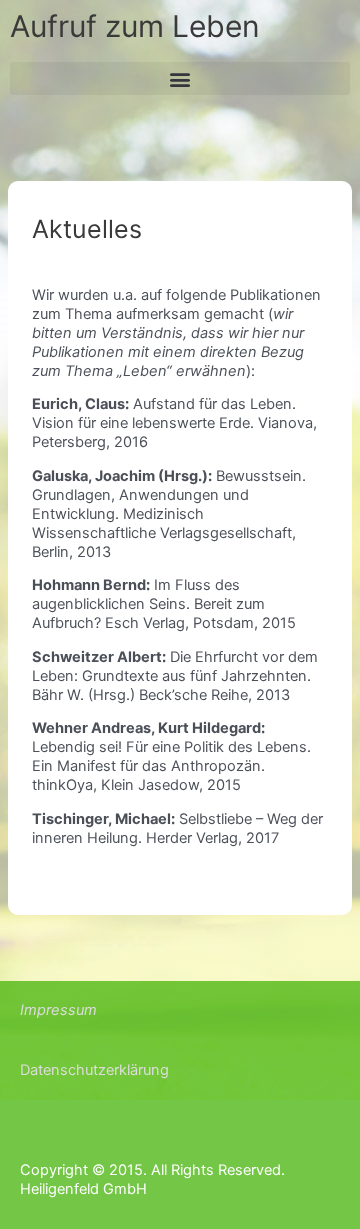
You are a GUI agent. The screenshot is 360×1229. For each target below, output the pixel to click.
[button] (180, 78)
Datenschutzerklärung (94, 1070)
